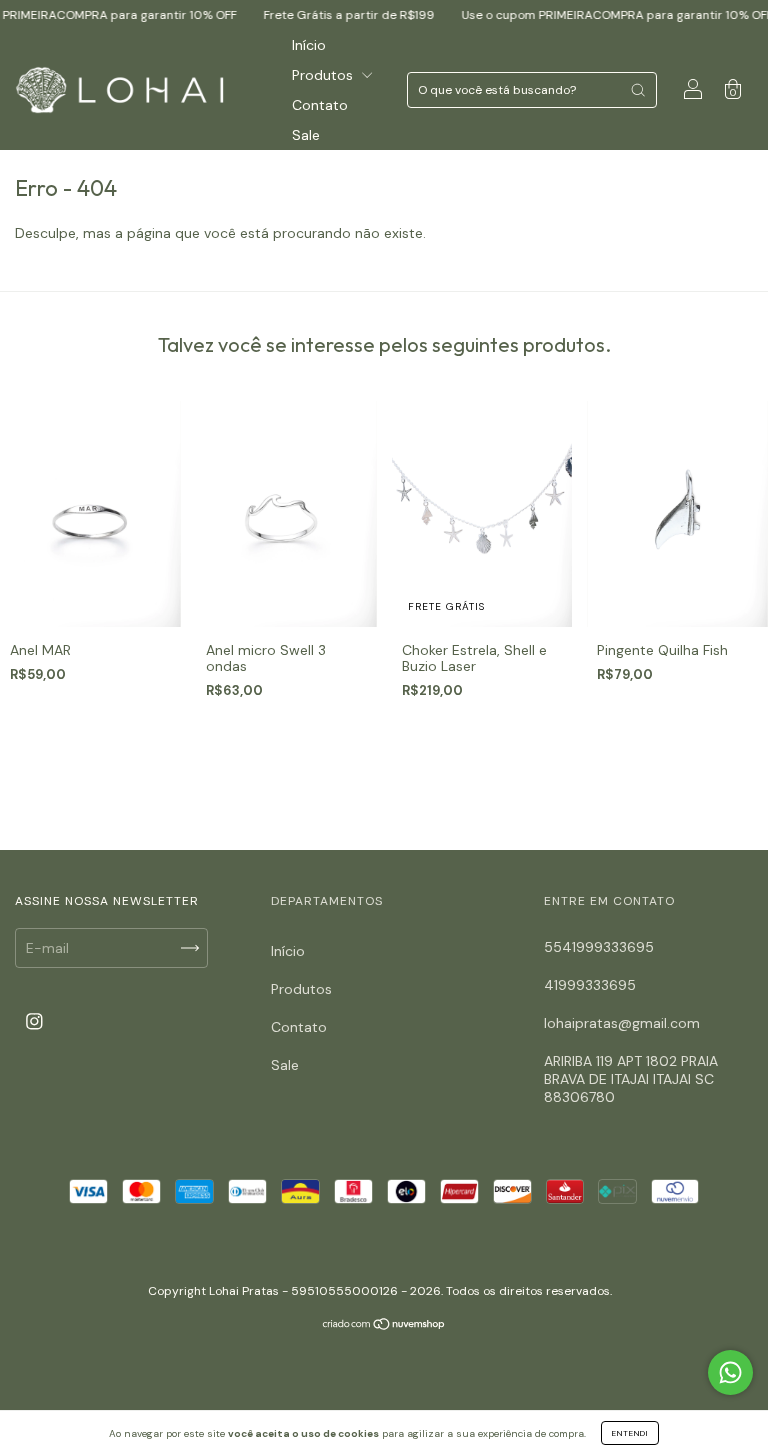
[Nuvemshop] (384, 1326)
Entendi (630, 1433)
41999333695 (590, 985)
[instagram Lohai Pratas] (34, 1021)
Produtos (324, 75)
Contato (320, 105)
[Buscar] (638, 90)
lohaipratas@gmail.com (622, 1023)
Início (309, 45)
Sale (306, 135)
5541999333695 (599, 947)
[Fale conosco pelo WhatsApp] (730, 1372)
